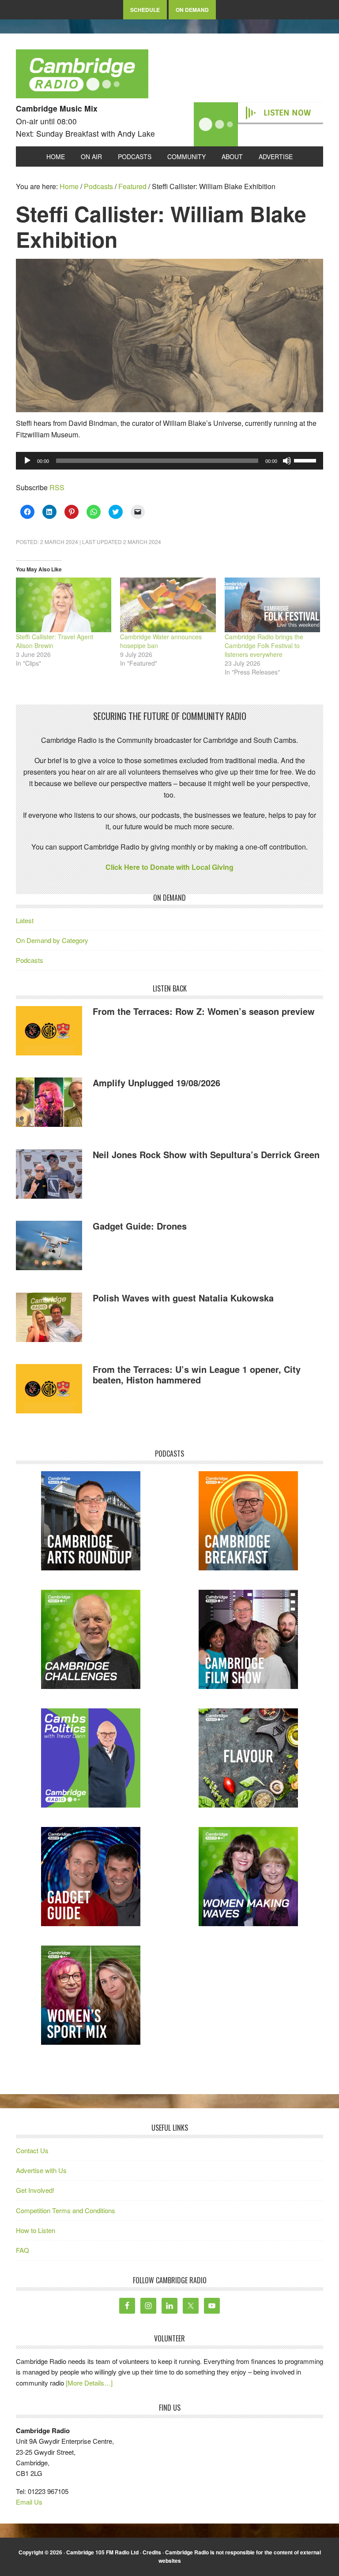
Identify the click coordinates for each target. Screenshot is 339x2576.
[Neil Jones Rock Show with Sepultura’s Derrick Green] (49, 1176)
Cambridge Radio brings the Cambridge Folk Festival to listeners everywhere (264, 645)
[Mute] (287, 461)
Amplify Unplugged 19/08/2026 (156, 1083)
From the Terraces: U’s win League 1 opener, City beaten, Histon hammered (197, 1374)
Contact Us (32, 2150)
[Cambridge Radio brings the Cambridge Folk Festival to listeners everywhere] (272, 605)
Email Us (29, 2502)
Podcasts (30, 960)
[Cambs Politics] (91, 1758)
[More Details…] (89, 2383)
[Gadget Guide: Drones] (49, 1247)
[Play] (27, 461)
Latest (25, 920)
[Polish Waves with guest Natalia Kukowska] (49, 1319)
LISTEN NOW (287, 113)
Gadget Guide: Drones (140, 1226)
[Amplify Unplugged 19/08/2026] (49, 1103)
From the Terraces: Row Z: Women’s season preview (204, 1011)
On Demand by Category (52, 940)
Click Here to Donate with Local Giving (169, 867)
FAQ (23, 2250)
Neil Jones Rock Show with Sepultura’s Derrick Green (206, 1154)
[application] (169, 461)
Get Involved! (35, 2190)
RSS (57, 487)
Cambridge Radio (82, 76)
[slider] (306, 460)
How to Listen (36, 2230)
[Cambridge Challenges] (91, 1639)
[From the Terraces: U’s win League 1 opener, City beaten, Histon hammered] (49, 1390)
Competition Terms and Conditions (66, 2210)
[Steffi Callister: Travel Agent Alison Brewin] (64, 605)
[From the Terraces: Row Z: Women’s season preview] (49, 1032)
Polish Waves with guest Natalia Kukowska (183, 1298)
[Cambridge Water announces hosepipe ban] (168, 605)
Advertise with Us (41, 2170)
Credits (152, 2552)
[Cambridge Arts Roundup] (91, 1521)
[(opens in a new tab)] (248, 1521)
